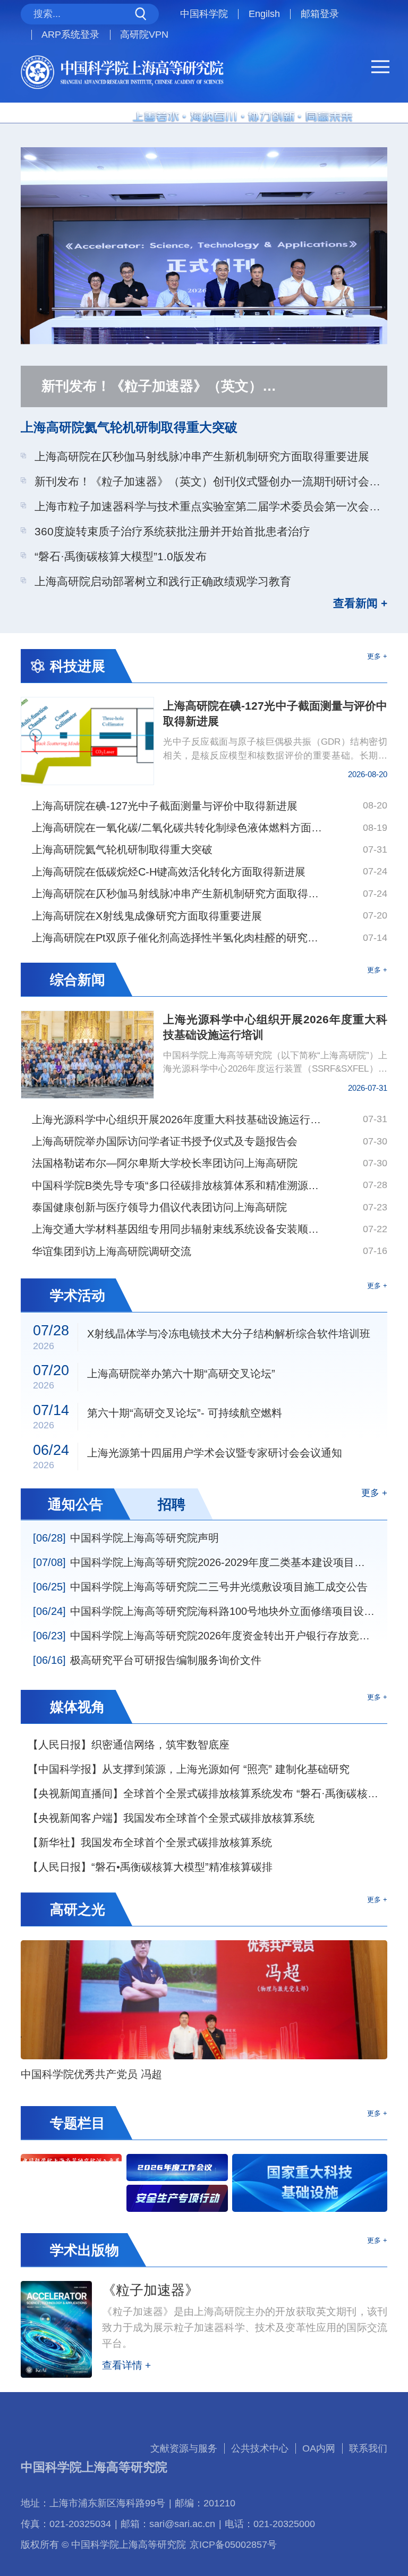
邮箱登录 (320, 14)
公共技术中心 (260, 2448)
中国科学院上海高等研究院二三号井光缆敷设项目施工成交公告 (200, 1587)
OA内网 (319, 2448)
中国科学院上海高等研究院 (94, 2467)
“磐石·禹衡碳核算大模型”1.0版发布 (121, 556)
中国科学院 (204, 14)
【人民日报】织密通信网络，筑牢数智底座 (129, 1745)
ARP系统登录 (70, 35)
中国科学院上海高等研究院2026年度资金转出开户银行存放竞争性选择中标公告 (204, 1636)
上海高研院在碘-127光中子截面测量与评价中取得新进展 (165, 806)
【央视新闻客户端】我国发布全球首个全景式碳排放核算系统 (171, 1818)
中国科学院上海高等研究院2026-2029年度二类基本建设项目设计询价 (204, 1562)
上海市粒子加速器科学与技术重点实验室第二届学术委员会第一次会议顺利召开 (211, 506)
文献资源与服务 (184, 2448)
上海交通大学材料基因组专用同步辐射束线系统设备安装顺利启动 (177, 1229)
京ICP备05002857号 (233, 2545)
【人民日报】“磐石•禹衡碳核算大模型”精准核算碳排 (150, 1867)
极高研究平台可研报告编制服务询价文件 (147, 1660)
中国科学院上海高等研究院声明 (126, 1538)
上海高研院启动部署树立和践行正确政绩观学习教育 (163, 581)
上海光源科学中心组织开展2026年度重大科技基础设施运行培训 (177, 1119)
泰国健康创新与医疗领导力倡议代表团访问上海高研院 (159, 1207)
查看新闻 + (360, 604)
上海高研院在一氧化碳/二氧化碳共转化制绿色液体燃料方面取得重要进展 (177, 828)
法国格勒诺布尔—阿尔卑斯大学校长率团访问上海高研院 (165, 1163)
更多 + (377, 656)
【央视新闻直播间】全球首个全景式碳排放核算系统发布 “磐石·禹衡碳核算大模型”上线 (207, 1794)
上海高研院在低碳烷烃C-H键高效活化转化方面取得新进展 (169, 872)
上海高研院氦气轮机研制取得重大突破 (129, 427)
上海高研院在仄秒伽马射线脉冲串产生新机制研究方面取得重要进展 (202, 456)
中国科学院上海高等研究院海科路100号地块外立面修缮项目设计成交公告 (204, 1611)
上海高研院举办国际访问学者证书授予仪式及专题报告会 (165, 1141)
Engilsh (264, 14)
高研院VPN (144, 35)
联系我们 (368, 2448)
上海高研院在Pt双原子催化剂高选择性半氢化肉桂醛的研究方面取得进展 (177, 938)
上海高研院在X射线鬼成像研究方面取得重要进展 (147, 916)
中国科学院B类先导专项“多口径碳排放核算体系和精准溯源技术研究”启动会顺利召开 (177, 1185)
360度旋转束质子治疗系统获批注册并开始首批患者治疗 (172, 531)
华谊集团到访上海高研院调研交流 (112, 1251)
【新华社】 (150, 1842)
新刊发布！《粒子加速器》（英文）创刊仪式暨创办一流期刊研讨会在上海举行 (211, 481)
